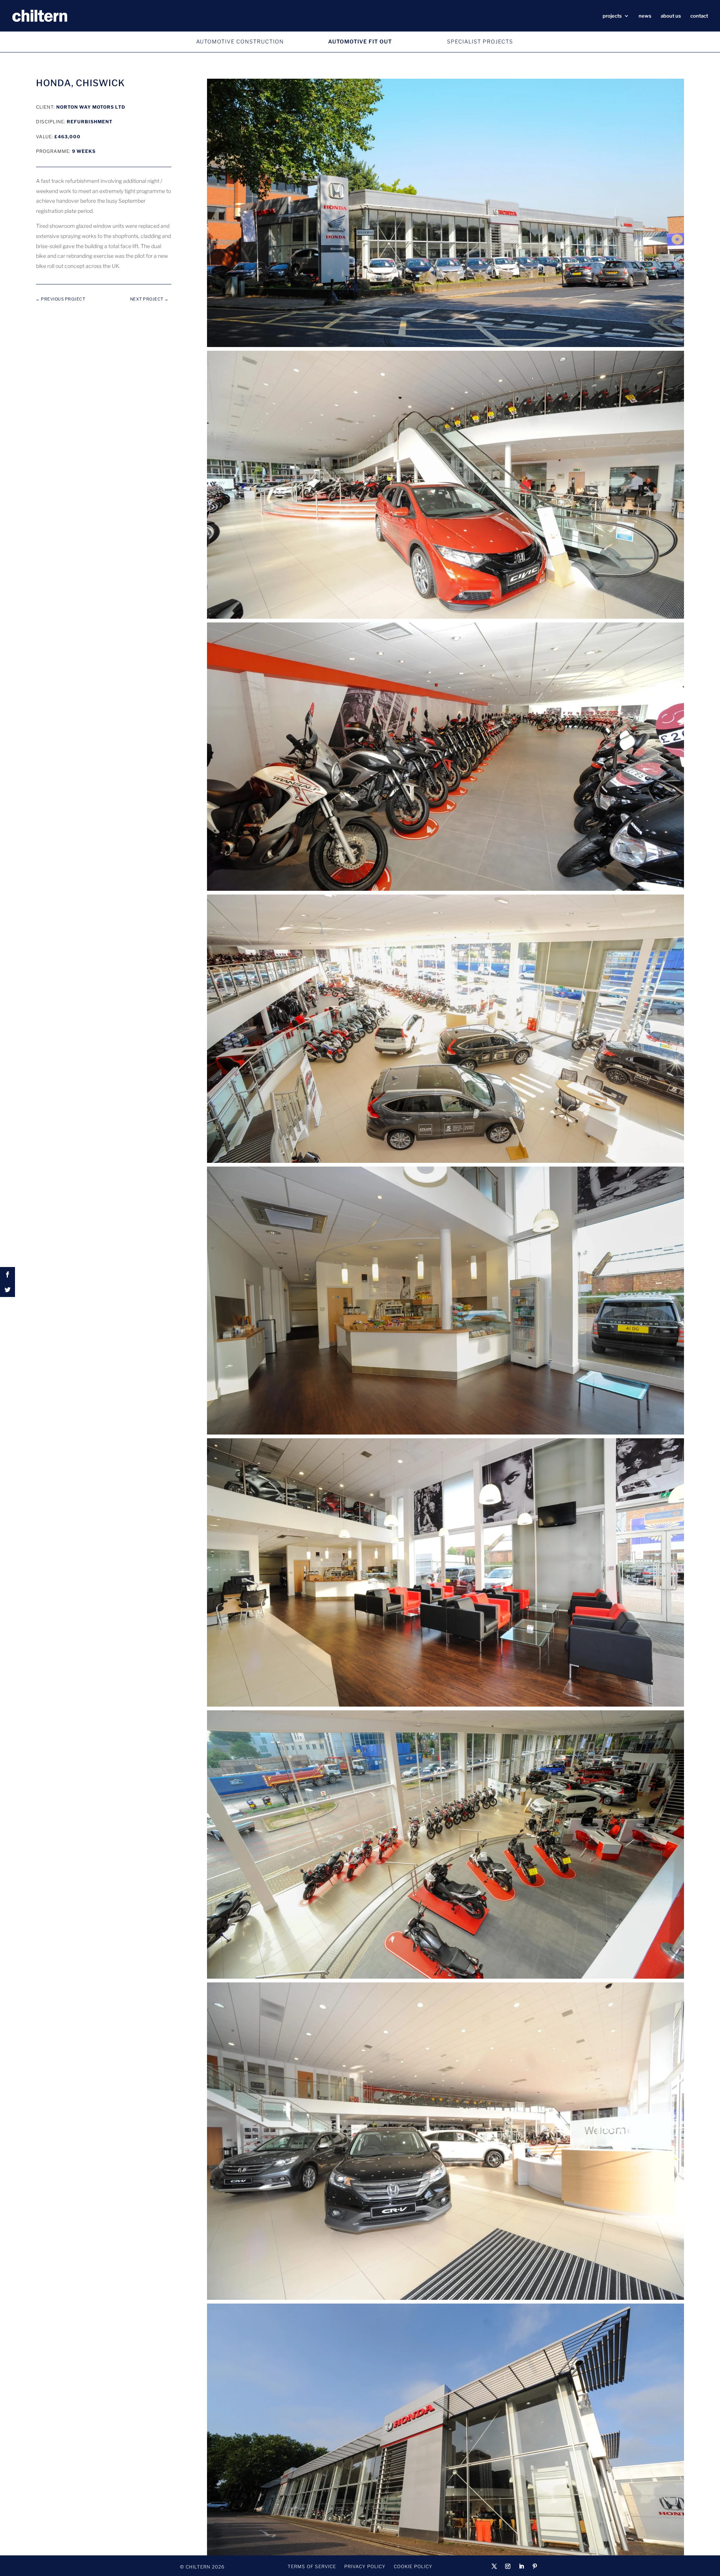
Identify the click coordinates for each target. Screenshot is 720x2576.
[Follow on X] (494, 2566)
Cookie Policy (413, 2567)
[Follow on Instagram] (508, 2566)
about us (671, 16)
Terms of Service (312, 2567)
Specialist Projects (480, 41)
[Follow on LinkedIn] (521, 2566)
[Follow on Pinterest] (535, 2566)
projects (612, 16)
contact (699, 16)
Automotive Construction (240, 41)
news (645, 16)
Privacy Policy (365, 2567)
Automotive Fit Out (360, 41)
